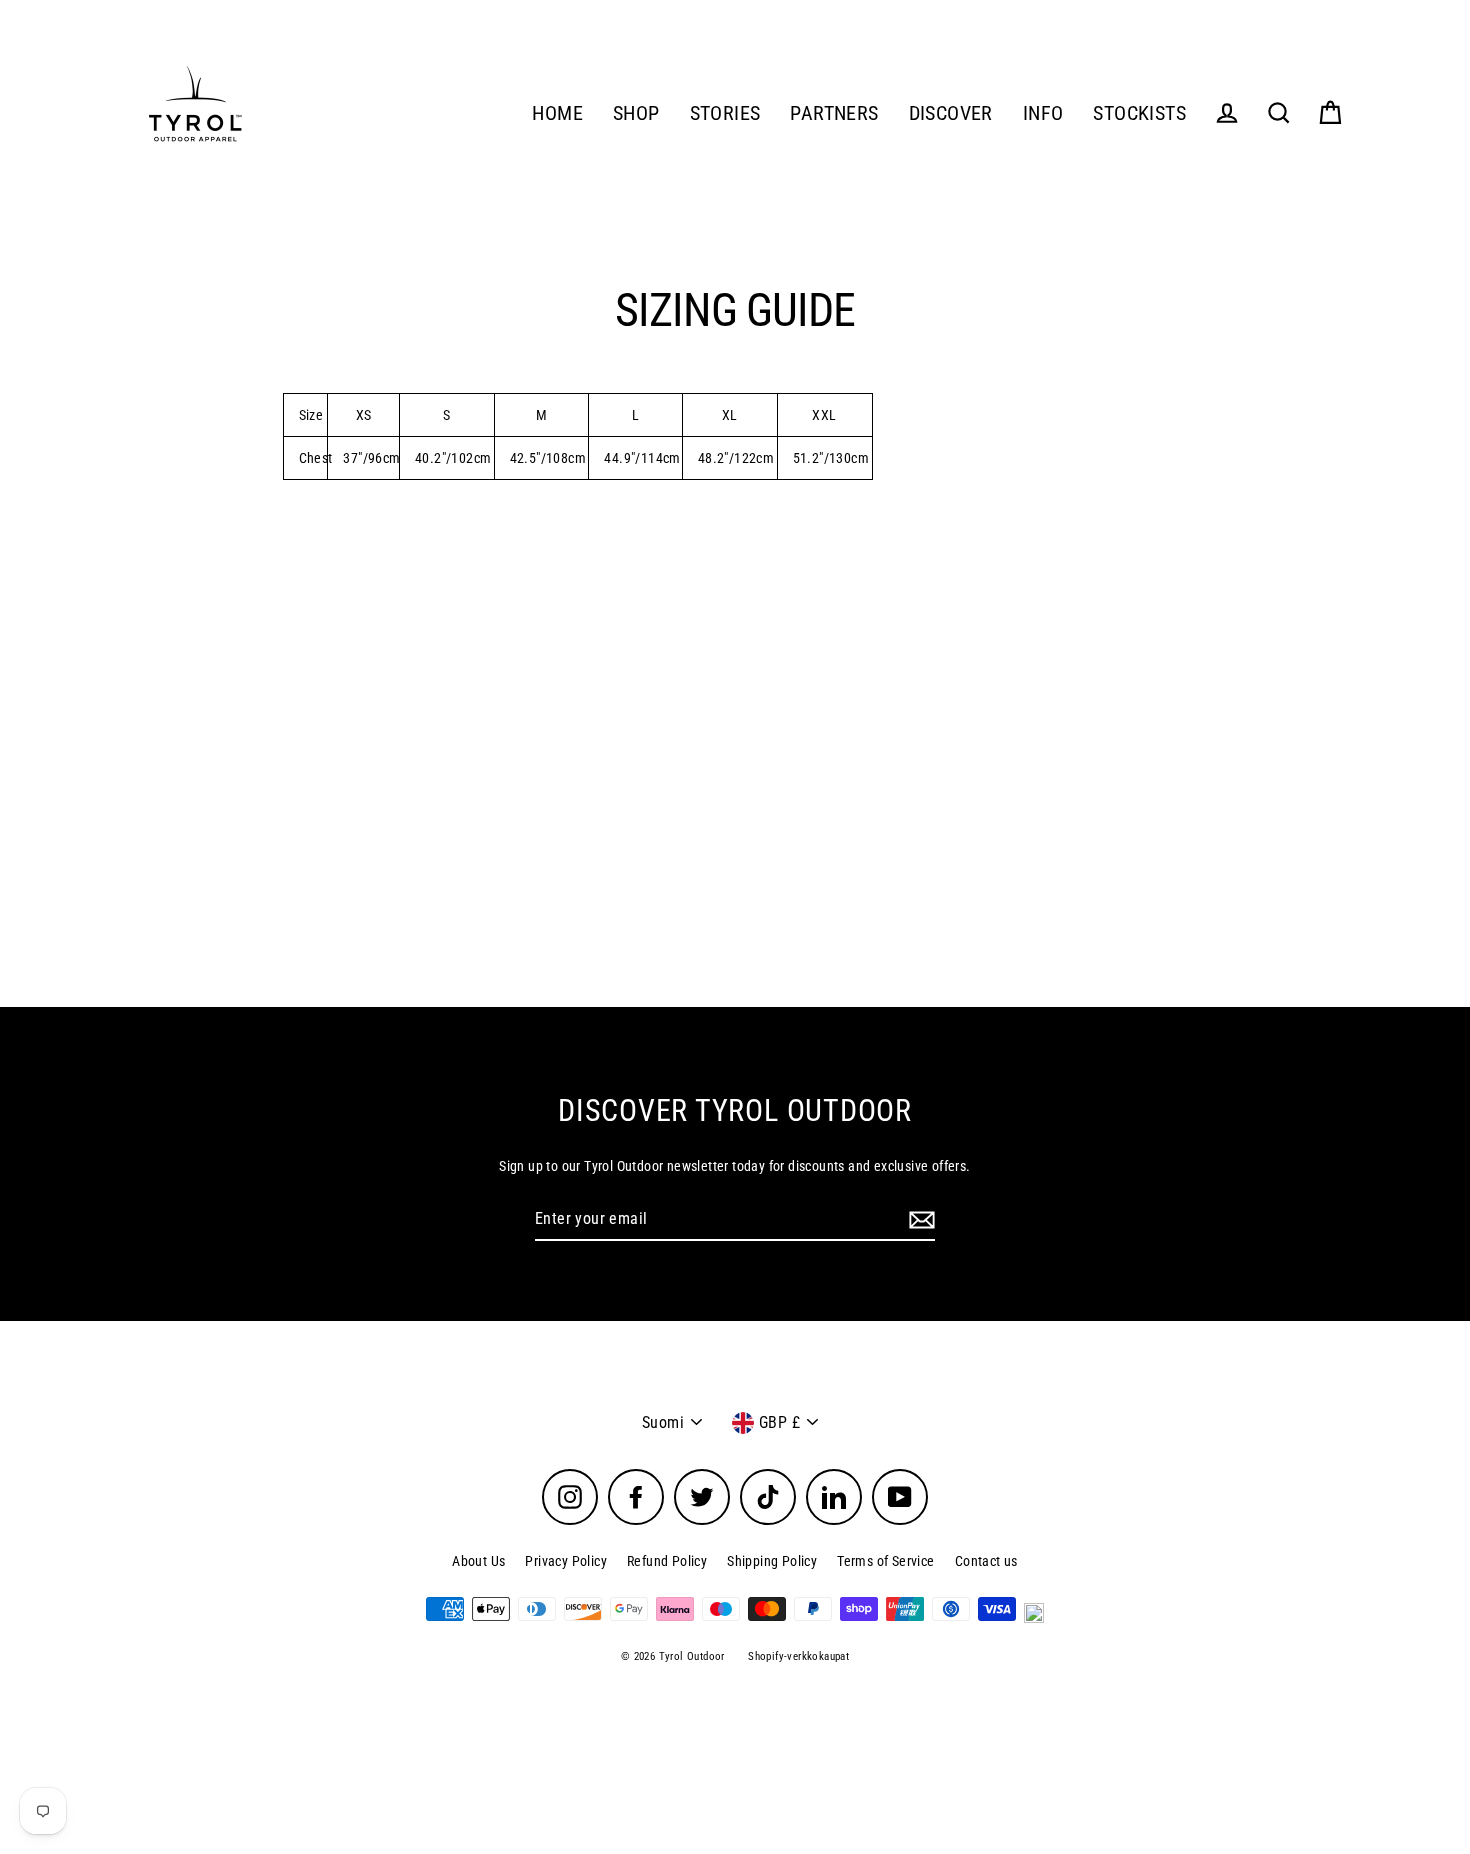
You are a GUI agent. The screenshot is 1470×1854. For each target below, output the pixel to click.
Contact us (986, 1561)
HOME (557, 113)
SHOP (636, 113)
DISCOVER (951, 113)
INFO (1043, 113)
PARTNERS (834, 113)
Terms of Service (885, 1561)
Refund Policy (667, 1561)
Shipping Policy (772, 1561)
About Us (478, 1561)
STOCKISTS (1139, 113)
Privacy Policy (566, 1561)
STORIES (725, 113)
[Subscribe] (919, 1220)
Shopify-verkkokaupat (798, 1656)
